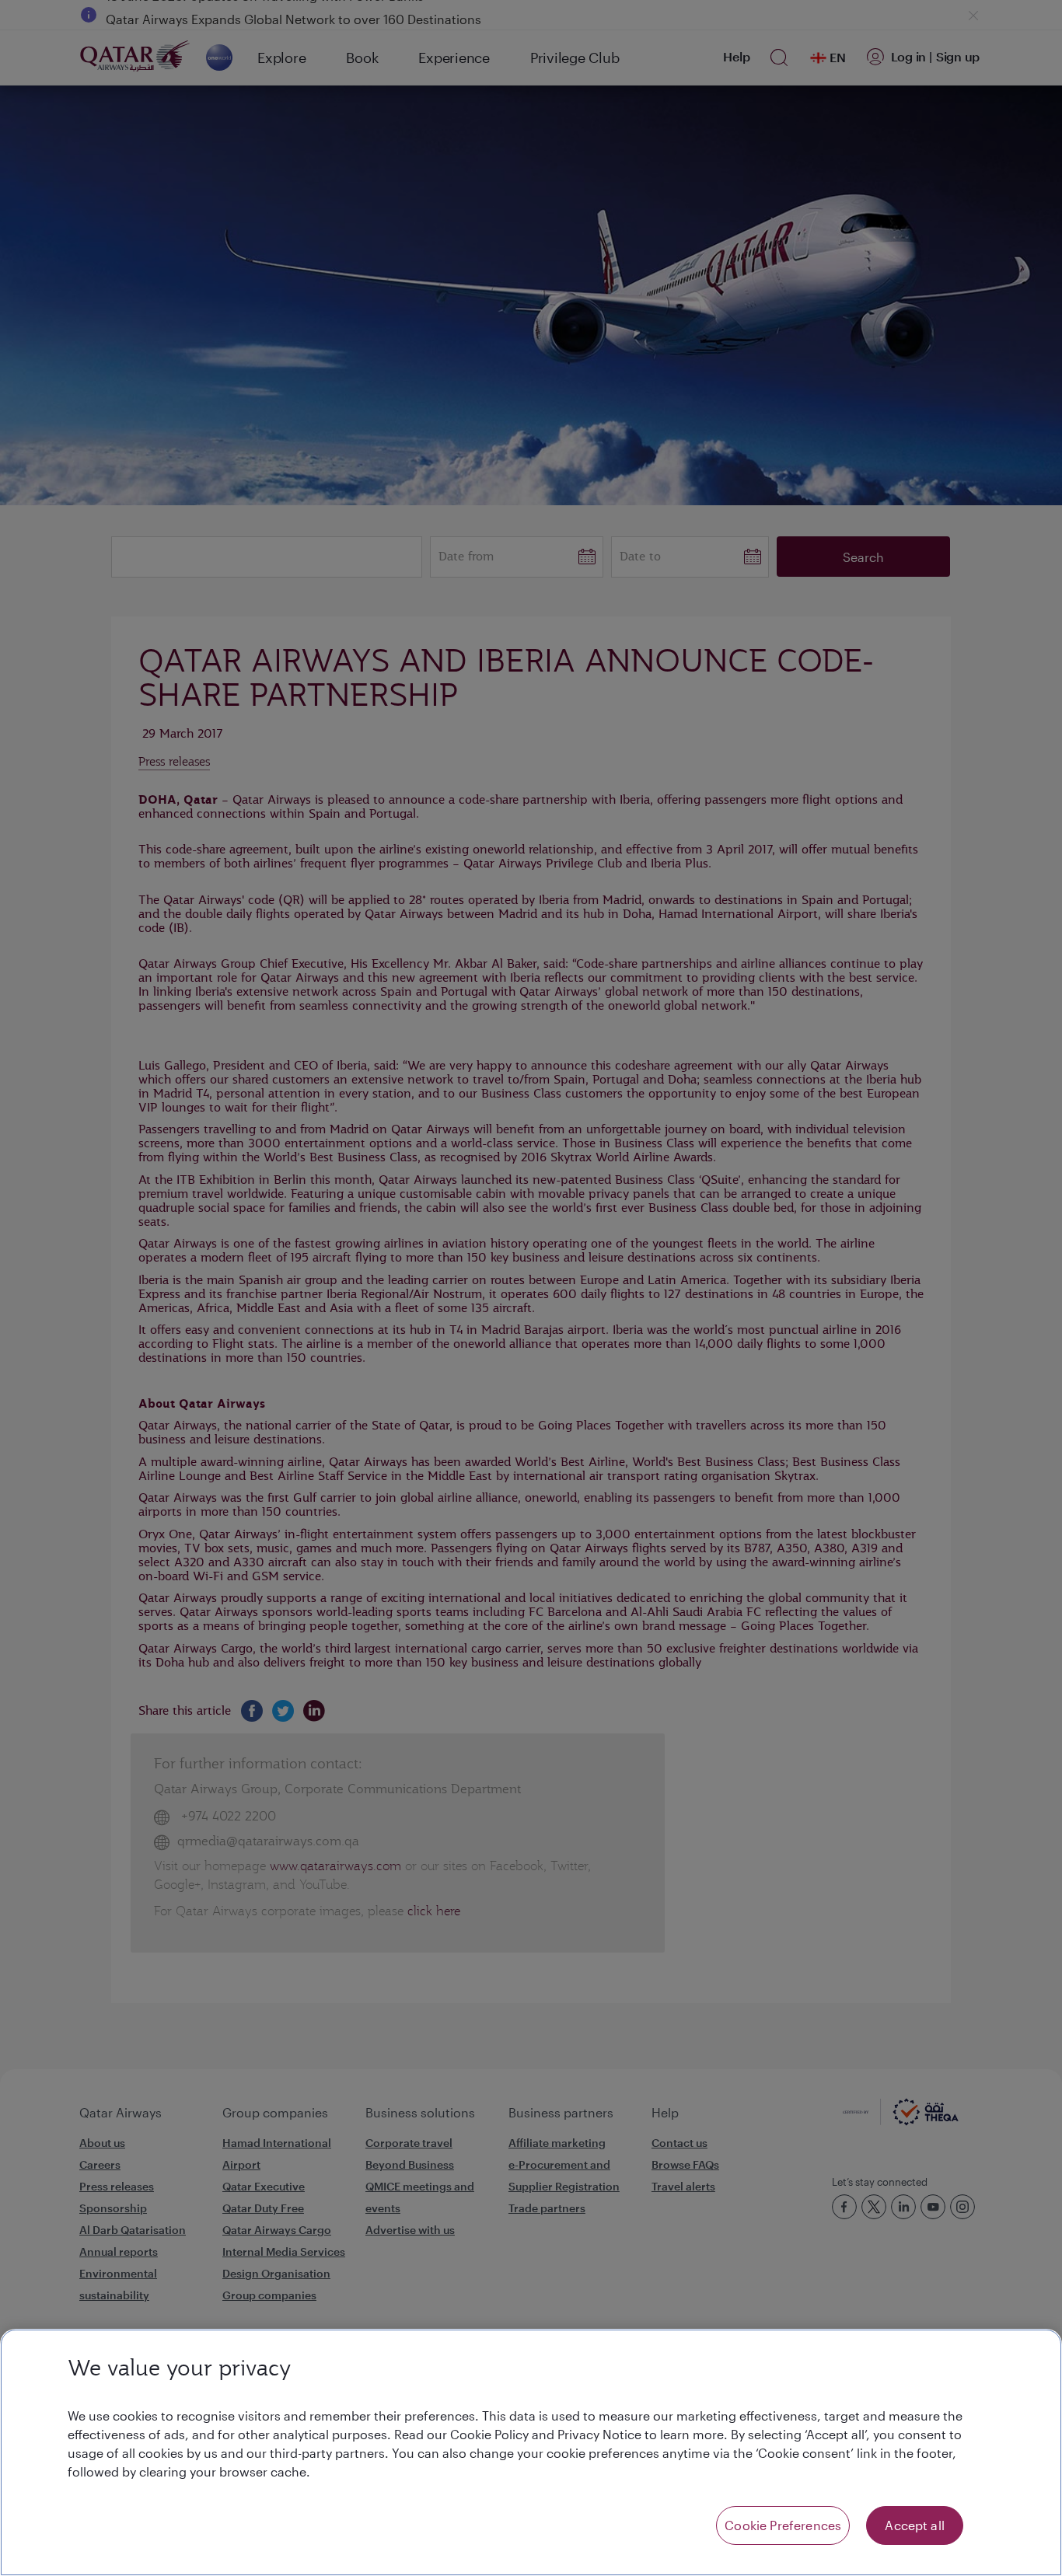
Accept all (915, 2525)
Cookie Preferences (783, 2525)
